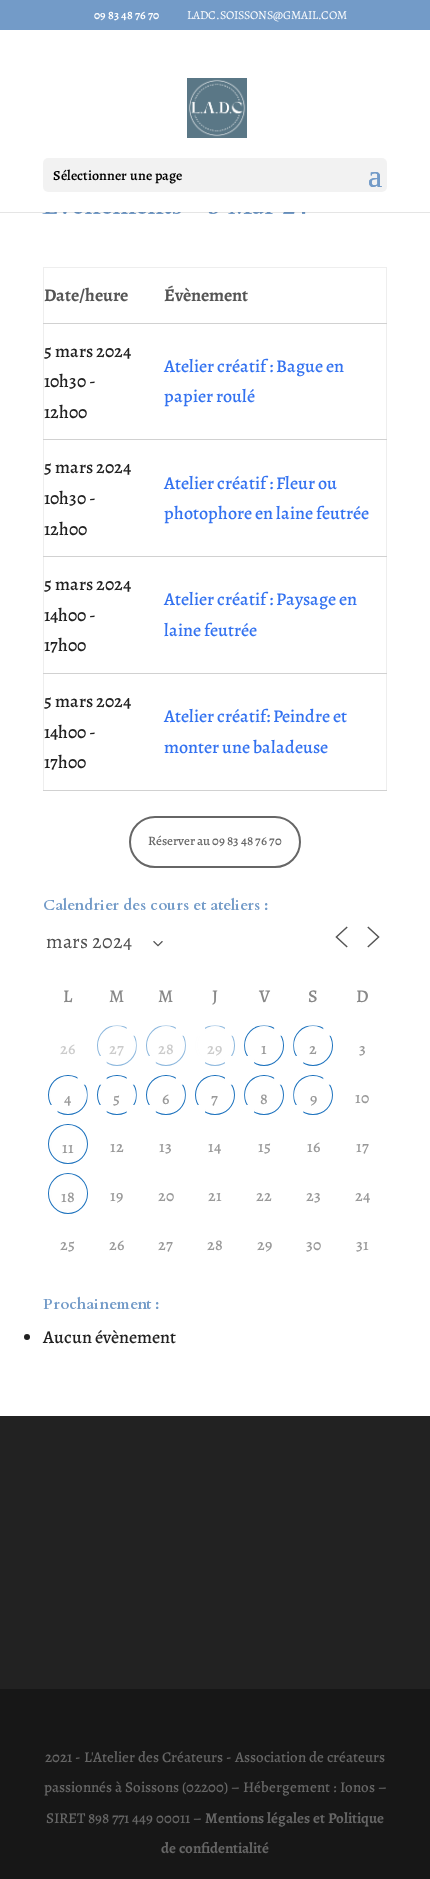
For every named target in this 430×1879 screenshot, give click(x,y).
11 (68, 1148)
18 (68, 1197)
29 (214, 1049)
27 (116, 1049)
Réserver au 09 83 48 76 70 (215, 840)
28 (166, 1049)
